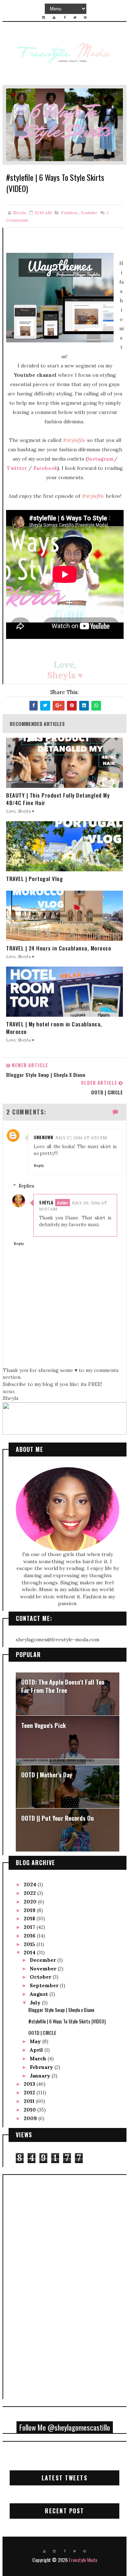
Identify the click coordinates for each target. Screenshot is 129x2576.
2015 (30, 1944)
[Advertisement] (37, 2286)
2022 (30, 1893)
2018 (30, 1918)
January (41, 2076)
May (36, 2041)
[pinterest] (85, 18)
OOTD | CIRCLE (42, 2033)
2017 (30, 1927)
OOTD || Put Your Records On (58, 1818)
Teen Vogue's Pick (44, 1725)
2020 (31, 1902)
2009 (31, 2118)
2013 (30, 2084)
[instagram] (44, 18)
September (45, 1985)
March (39, 2059)
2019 (30, 1910)
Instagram (101, 459)
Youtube (89, 213)
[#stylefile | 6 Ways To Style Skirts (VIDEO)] (64, 124)
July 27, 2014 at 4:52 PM (81, 1138)
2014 (30, 1953)
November (44, 1969)
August (40, 1994)
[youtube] (54, 18)
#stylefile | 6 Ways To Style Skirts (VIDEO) (67, 2021)
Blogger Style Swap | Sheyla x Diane (61, 2010)
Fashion (69, 213)
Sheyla (46, 1202)
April (37, 2050)
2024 (31, 1884)
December (44, 1960)
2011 (30, 2101)
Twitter (17, 468)
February (42, 2067)
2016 (30, 1936)
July (36, 2003)
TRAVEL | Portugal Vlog (34, 879)
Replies (27, 1186)
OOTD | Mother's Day (47, 1775)
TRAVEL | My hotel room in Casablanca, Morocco (54, 1028)
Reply (39, 1166)
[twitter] (75, 18)
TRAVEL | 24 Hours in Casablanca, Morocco (59, 948)
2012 (30, 2093)
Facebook (45, 468)
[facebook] (64, 18)
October (41, 1977)
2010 (30, 2110)
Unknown (44, 1137)
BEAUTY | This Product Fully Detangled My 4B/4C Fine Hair (58, 799)
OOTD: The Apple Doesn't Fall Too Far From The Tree (63, 1686)
